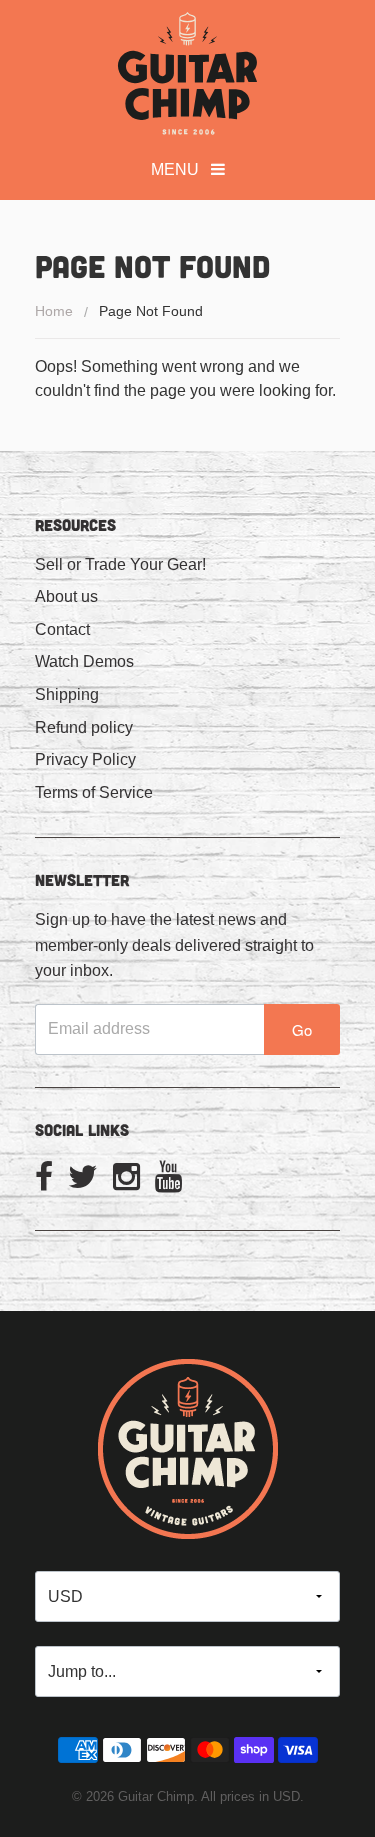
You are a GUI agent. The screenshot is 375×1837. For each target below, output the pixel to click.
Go (302, 1029)
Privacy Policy (85, 759)
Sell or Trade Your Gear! (120, 564)
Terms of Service (94, 792)
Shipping (67, 694)
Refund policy (84, 727)
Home (54, 311)
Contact (62, 629)
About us (66, 596)
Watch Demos (84, 661)
